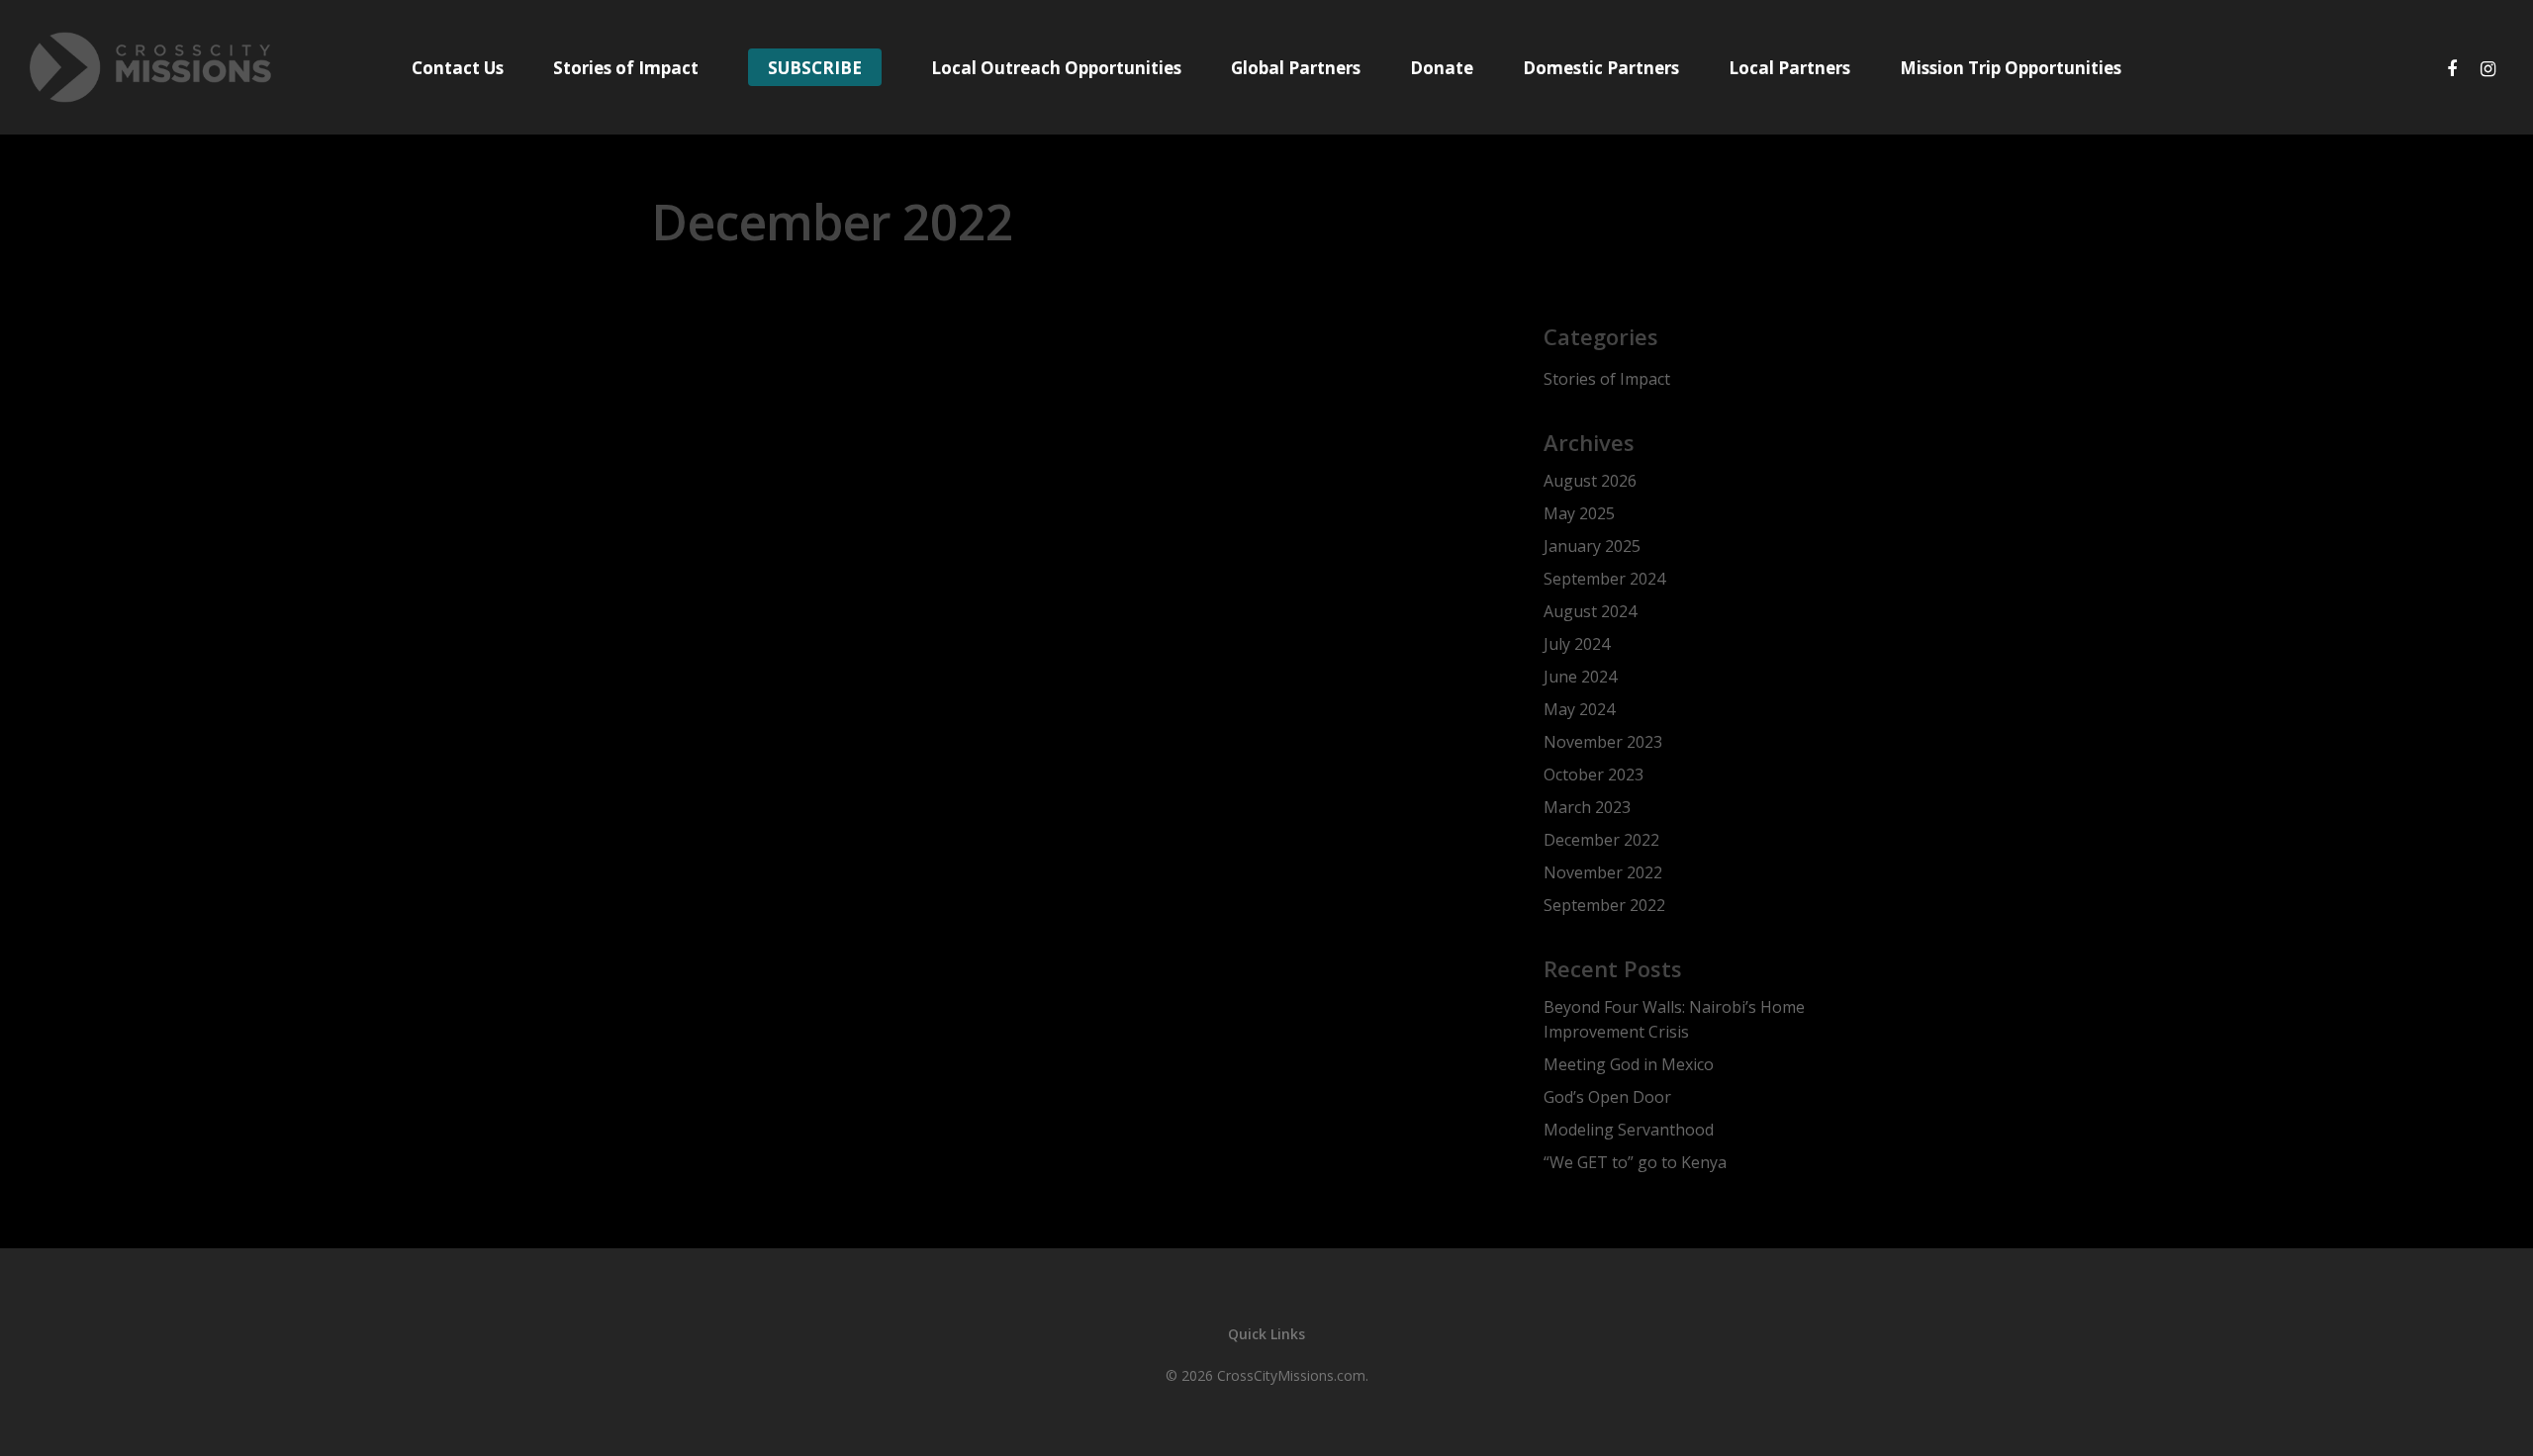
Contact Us (458, 68)
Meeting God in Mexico (1629, 1064)
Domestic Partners (1601, 68)
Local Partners (1789, 68)
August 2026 (1590, 481)
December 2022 (1601, 840)
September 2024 (1604, 579)
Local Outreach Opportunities (1056, 68)
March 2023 (1587, 807)
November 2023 (1603, 742)
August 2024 (1590, 611)
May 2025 (1579, 513)
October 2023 (1594, 774)
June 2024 (1580, 677)
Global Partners (1296, 68)
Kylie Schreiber (778, 782)
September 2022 (1604, 905)
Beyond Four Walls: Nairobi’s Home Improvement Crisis (1674, 1019)
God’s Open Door (1607, 1097)
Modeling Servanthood (1629, 1130)
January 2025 (1592, 546)
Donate (1442, 68)
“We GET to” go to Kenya (1635, 1162)
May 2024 (1579, 709)
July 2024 (1577, 644)
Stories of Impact (626, 68)
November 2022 (1603, 872)
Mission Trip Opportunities (2011, 68)
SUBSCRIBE (815, 68)
